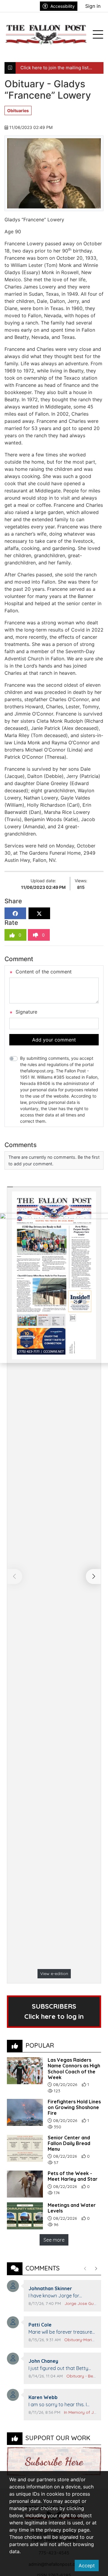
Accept (87, 2566)
